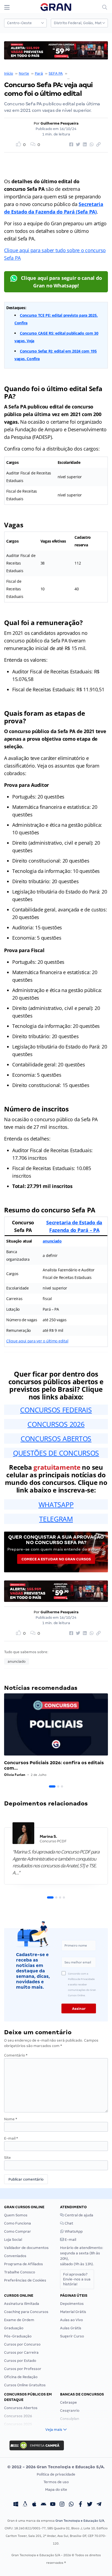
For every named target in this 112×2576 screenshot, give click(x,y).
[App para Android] (43, 2505)
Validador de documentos (26, 2248)
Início (9, 73)
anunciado (52, 1241)
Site (7, 2158)
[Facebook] (80, 2505)
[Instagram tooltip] (62, 2505)
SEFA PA (56, 73)
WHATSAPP (56, 1504)
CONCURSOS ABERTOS (56, 1438)
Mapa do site (56, 2490)
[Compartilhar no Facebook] (70, 145)
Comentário (16, 2055)
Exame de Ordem (19, 2320)
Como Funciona (18, 2223)
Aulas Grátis (71, 2328)
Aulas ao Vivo (71, 2320)
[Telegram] (99, 2505)
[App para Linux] (25, 2505)
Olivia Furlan (15, 1775)
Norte (24, 73)
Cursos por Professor (23, 2369)
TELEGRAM (56, 1519)
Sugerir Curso (72, 2336)
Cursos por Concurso (22, 2344)
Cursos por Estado (20, 2361)
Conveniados (15, 2256)
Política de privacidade (56, 2474)
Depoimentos (72, 2304)
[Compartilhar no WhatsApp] (91, 145)
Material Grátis (73, 2312)
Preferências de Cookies (25, 2280)
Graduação (14, 2328)
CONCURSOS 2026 (56, 1424)
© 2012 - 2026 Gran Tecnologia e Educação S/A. (56, 2467)
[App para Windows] (16, 2505)
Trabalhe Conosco (20, 2272)
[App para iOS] (34, 2505)
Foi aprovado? (77, 2279)
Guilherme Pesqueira (60, 123)
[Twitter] (90, 2505)
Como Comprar (18, 2231)
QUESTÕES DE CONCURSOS (56, 1453)
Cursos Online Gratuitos (25, 2385)
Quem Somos (16, 2215)
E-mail (11, 2138)
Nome (11, 2119)
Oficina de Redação (21, 2377)
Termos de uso (56, 2482)
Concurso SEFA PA (84, 73)
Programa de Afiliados (24, 2264)
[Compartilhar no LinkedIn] (84, 145)
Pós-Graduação (18, 2336)
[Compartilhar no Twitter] (77, 145)
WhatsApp (73, 2231)
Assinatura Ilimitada (22, 2304)
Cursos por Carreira (21, 2352)
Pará (39, 73)
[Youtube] (53, 2505)
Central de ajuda (79, 2215)
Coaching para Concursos (26, 2312)
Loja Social (13, 2240)
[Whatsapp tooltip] (71, 2505)
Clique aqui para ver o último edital (37, 1341)
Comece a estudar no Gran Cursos (56, 1559)
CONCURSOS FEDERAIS (56, 1410)
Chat (69, 2223)
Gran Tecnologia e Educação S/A (80, 2521)
